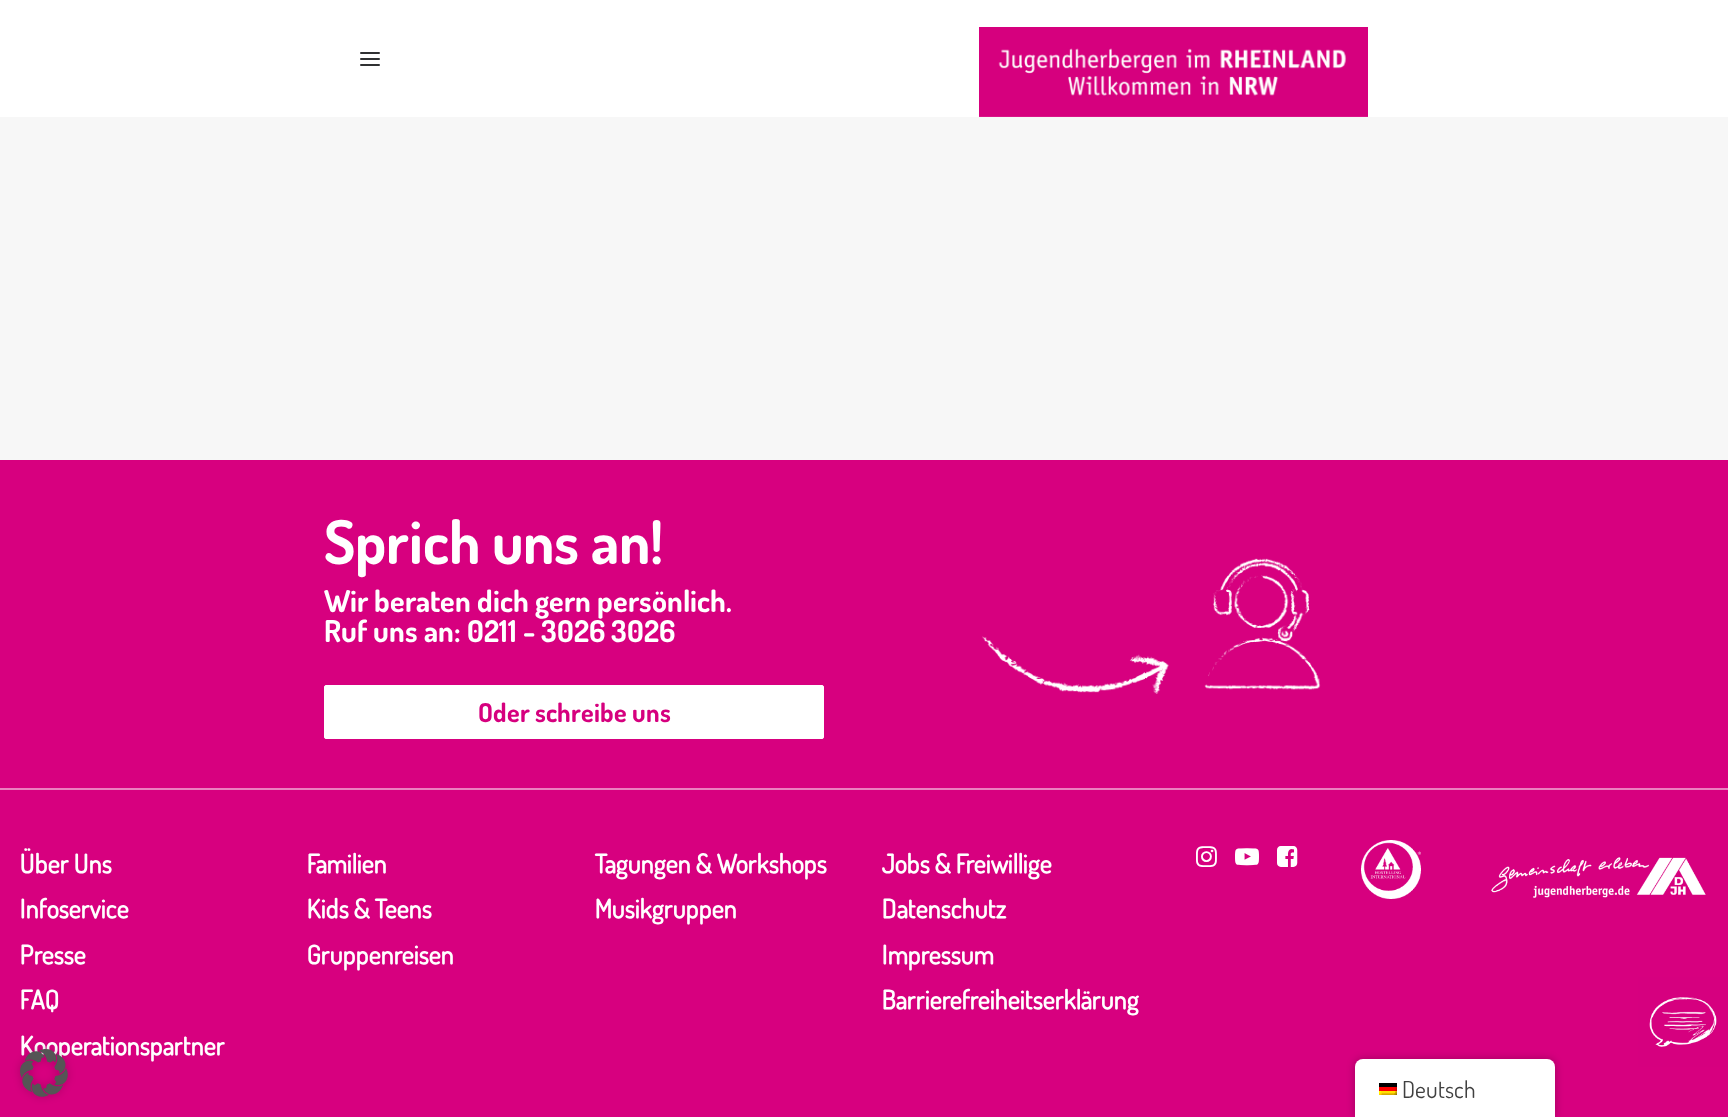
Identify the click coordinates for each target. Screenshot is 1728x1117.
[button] (370, 58)
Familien (347, 862)
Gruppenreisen (380, 953)
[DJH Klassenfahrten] (1173, 72)
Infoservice (74, 907)
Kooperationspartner (122, 1044)
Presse (53, 953)
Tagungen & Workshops (711, 862)
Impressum (938, 953)
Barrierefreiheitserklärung (1010, 998)
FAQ (39, 998)
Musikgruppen (666, 907)
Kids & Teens (369, 907)
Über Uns (66, 862)
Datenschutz (944, 907)
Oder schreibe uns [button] (574, 711)
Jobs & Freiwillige (967, 862)
